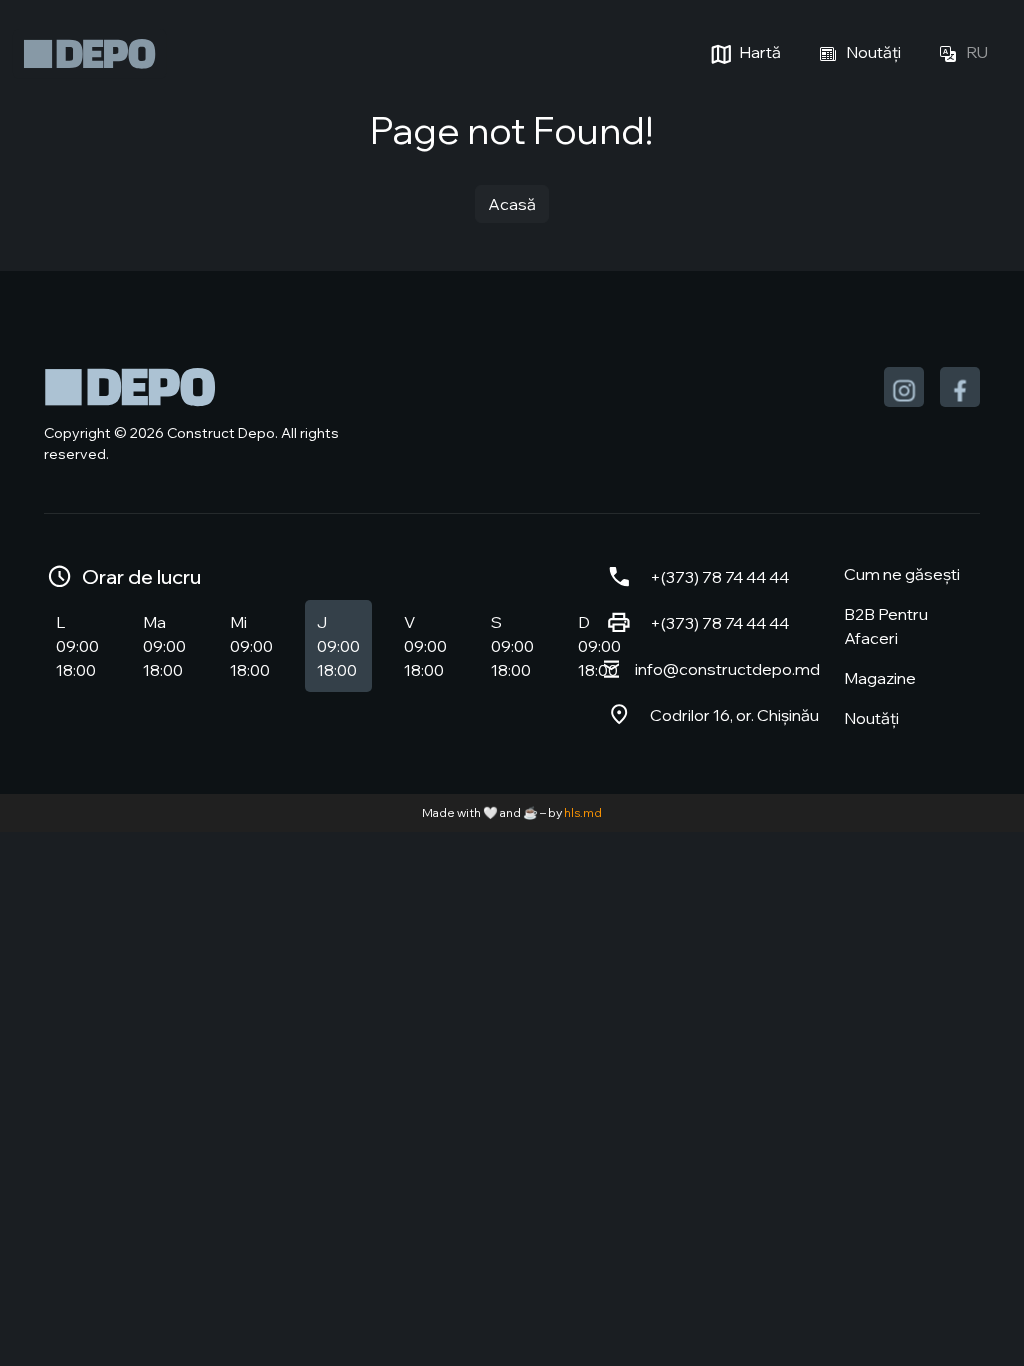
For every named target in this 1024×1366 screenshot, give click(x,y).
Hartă (758, 52)
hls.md (583, 812)
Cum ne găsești (902, 574)
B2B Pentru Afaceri (886, 626)
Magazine (880, 678)
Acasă (512, 204)
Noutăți (872, 52)
